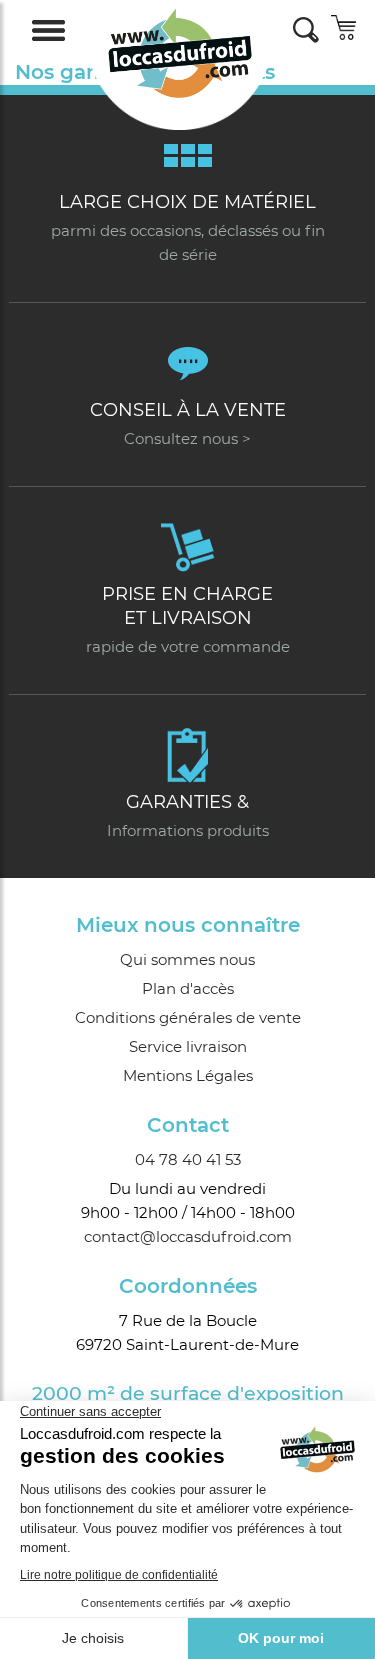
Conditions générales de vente (188, 1017)
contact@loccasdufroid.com (188, 1236)
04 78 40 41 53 (188, 1159)
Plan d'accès (188, 988)
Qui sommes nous (187, 959)
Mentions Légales (188, 1075)
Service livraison (188, 1046)
